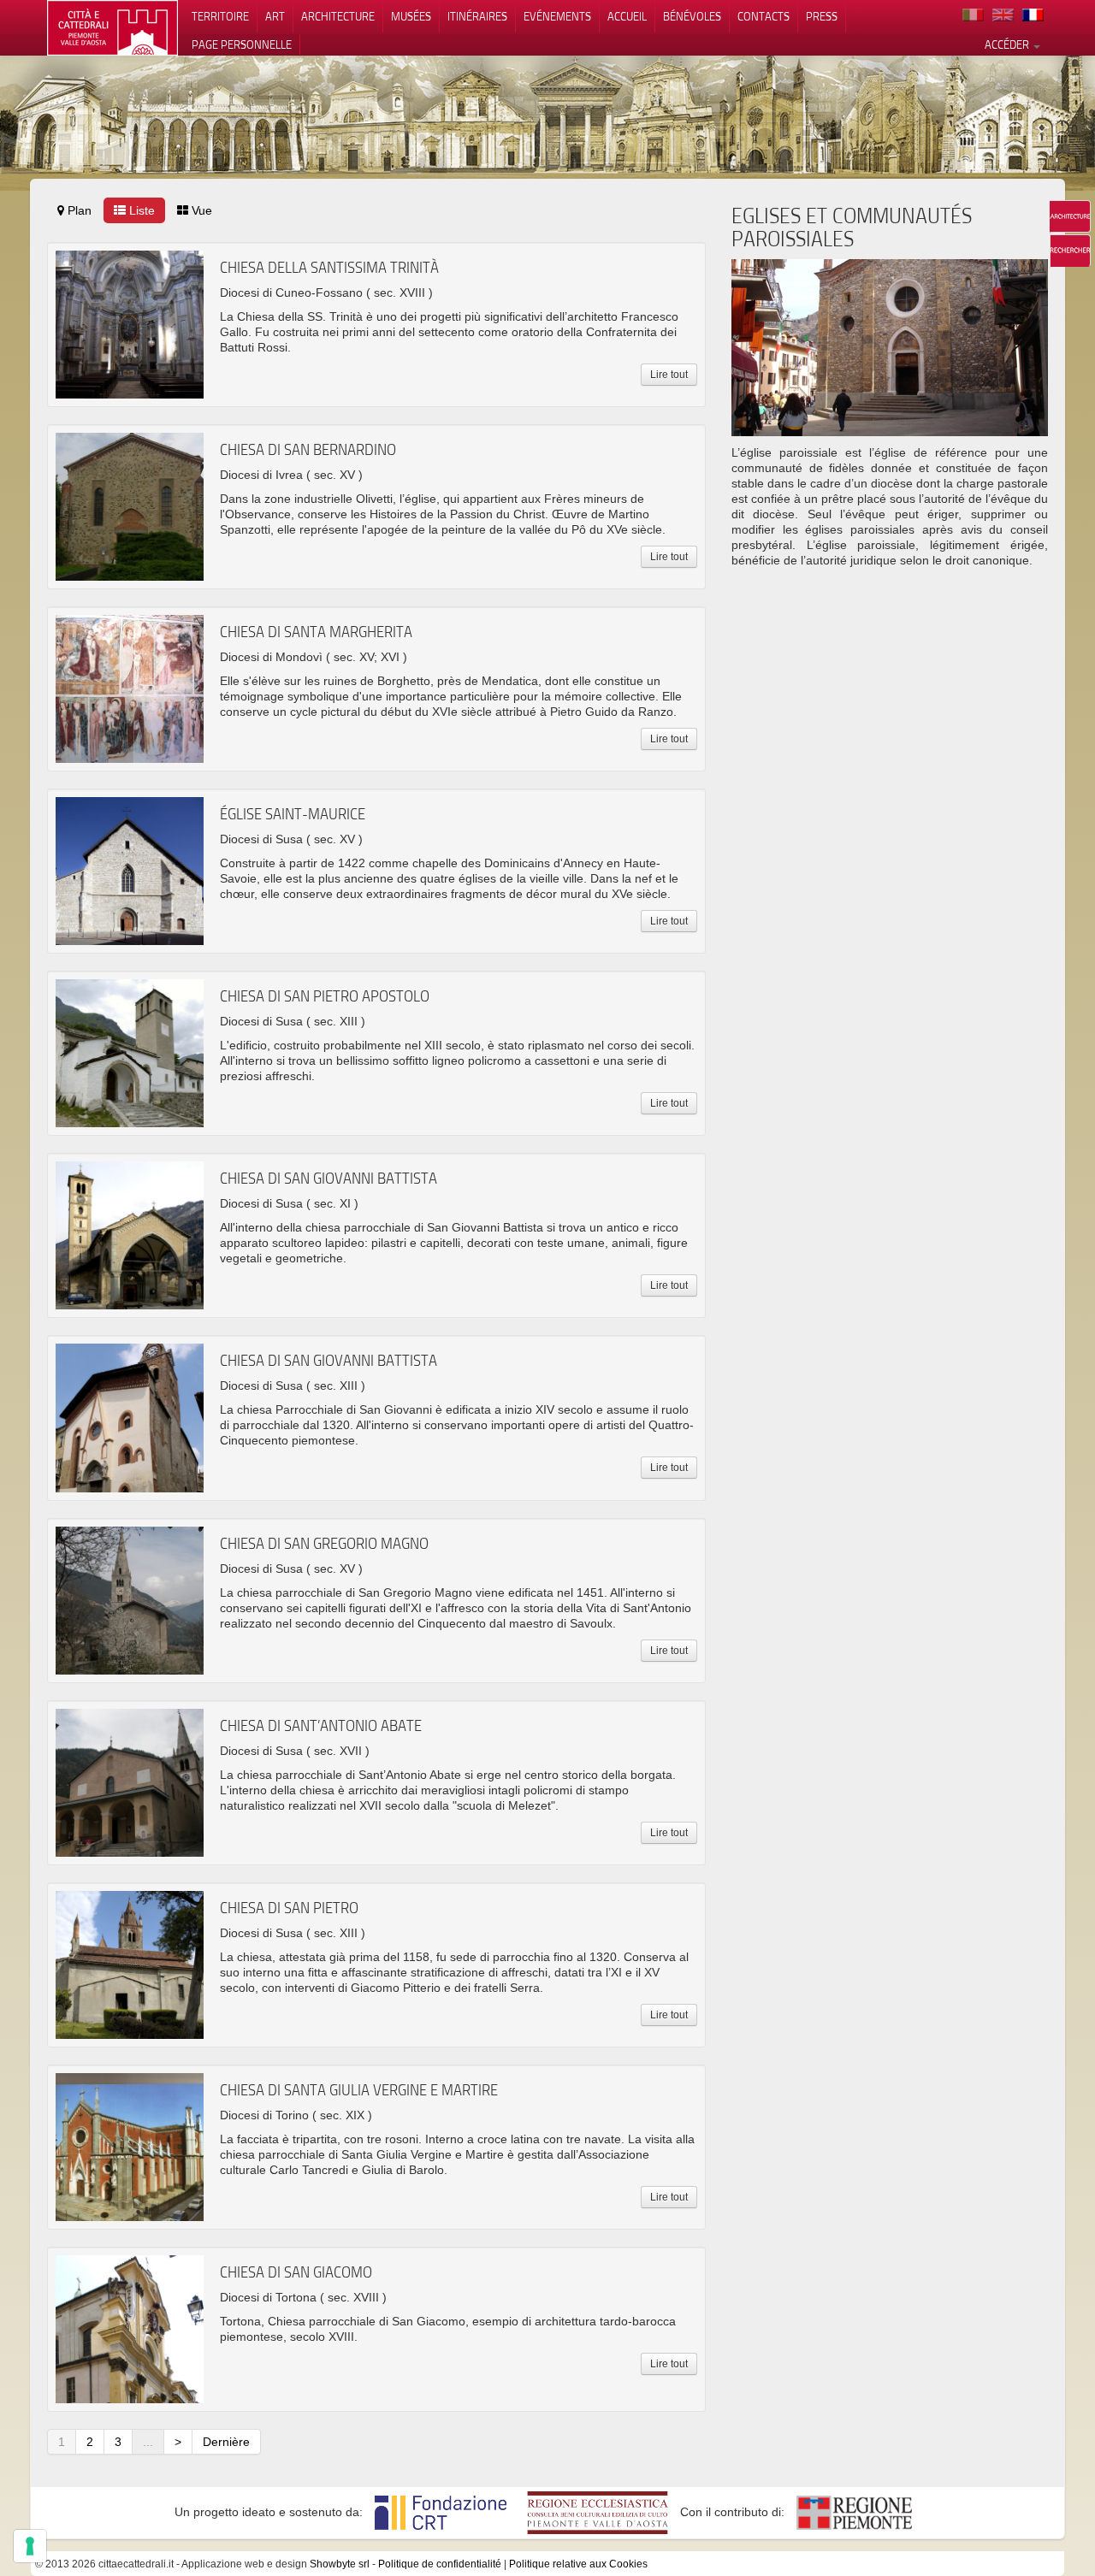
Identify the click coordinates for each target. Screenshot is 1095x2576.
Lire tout (669, 375)
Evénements (557, 16)
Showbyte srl (340, 2564)
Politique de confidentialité (440, 2564)
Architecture (338, 16)
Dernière (226, 2442)
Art (275, 16)
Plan (78, 210)
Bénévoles (692, 16)
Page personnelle (242, 44)
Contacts (764, 16)
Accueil (627, 16)
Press (822, 16)
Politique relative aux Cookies (578, 2564)
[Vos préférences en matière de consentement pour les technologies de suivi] (30, 2546)
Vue (200, 210)
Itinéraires (477, 16)
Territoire (220, 16)
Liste (140, 210)
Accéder (1008, 44)
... (148, 2442)
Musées (411, 16)
